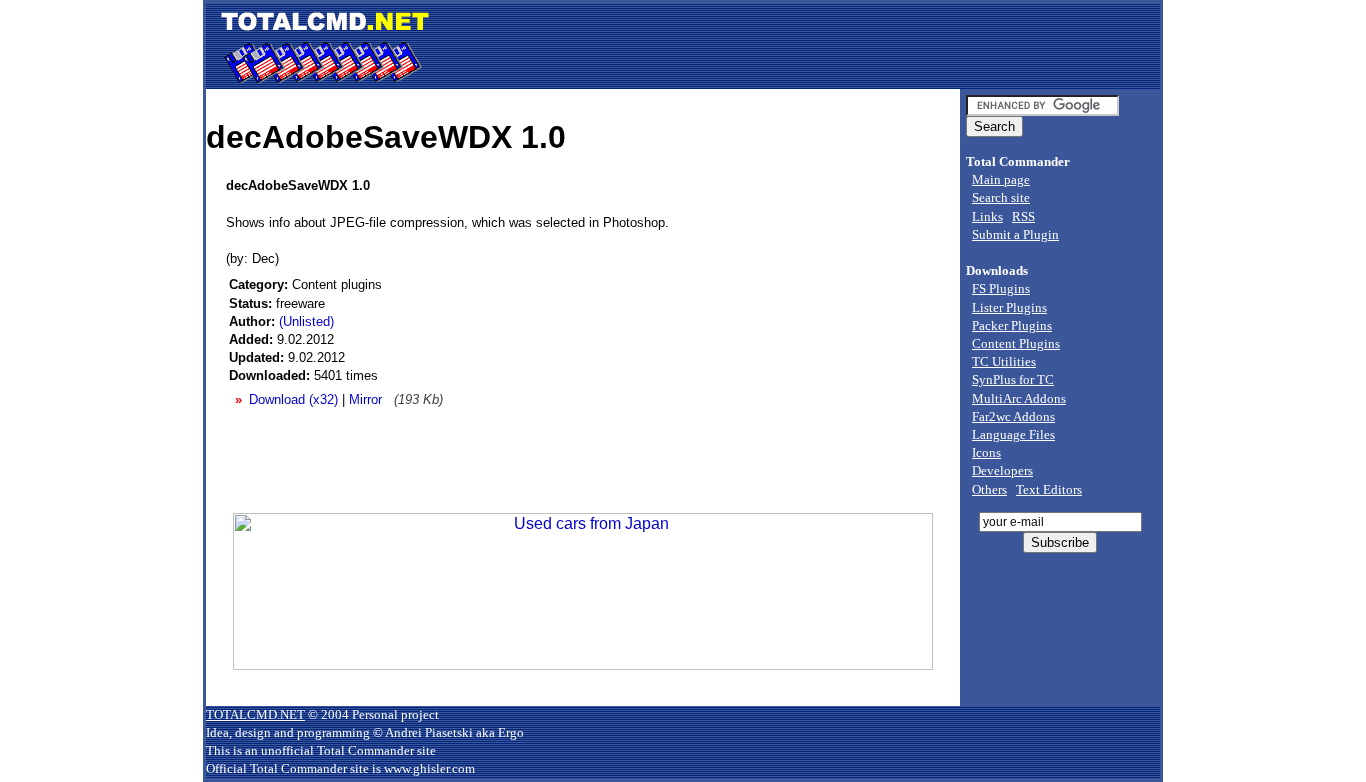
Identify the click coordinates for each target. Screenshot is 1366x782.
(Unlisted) (306, 321)
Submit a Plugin (1015, 234)
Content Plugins (1016, 343)
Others (989, 489)
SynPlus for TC (1013, 379)
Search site (1001, 197)
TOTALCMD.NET (255, 714)
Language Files (1013, 434)
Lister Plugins (1009, 307)
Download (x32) (293, 399)
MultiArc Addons (1019, 398)
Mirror (365, 399)
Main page (1001, 179)
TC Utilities (1004, 361)
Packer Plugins (1012, 325)
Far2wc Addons (1013, 416)
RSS (1023, 216)
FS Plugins (1001, 288)
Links (987, 216)
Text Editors (1049, 489)
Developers (1002, 470)
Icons (986, 452)
